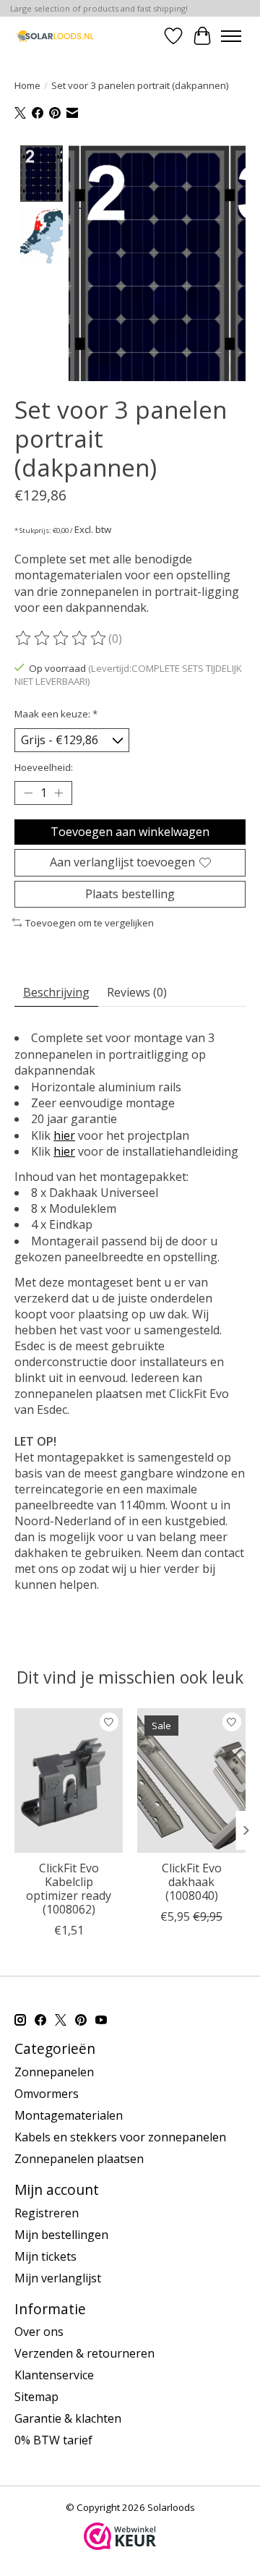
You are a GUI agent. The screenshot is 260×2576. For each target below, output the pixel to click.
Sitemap (36, 2397)
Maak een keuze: (56, 714)
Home (27, 85)
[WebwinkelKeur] (120, 2546)
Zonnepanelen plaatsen (79, 2159)
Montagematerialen (69, 2115)
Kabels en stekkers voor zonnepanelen (120, 2137)
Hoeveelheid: (44, 767)
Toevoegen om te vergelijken (90, 923)
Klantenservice (54, 2375)
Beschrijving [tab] (56, 992)
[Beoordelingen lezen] (61, 639)
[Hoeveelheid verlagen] (28, 793)
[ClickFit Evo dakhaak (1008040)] (191, 1780)
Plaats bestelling (130, 894)
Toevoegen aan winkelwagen (130, 832)
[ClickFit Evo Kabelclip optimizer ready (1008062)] (69, 1780)
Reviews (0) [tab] (137, 992)
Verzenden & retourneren (84, 2353)
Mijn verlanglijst (58, 2278)
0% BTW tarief (53, 2440)
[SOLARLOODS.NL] (55, 36)
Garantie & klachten (68, 2418)
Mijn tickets (45, 2256)
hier (64, 1135)
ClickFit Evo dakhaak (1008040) (192, 1882)
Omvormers (47, 2094)
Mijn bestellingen (61, 2235)
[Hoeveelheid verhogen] (58, 793)
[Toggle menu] (231, 36)
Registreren (47, 2213)
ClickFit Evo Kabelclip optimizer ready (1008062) (69, 1889)
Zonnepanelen (54, 2072)
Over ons (39, 2332)
